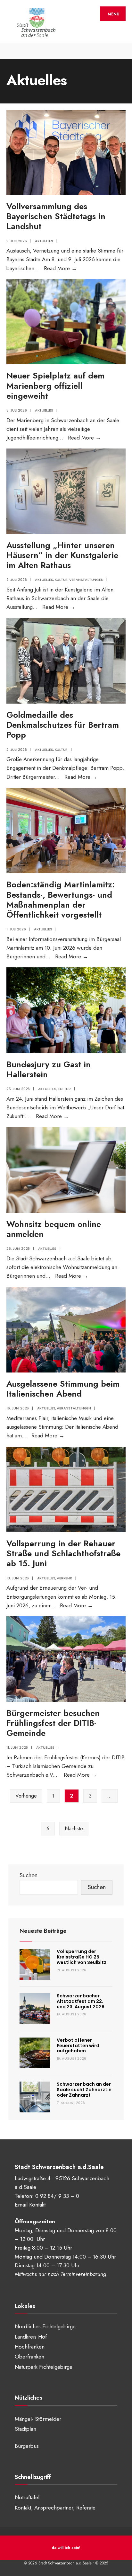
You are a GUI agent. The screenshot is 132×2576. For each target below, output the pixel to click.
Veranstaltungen (86, 580)
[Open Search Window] (122, 51)
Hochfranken (30, 2347)
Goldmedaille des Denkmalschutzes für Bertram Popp (63, 725)
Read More (60, 268)
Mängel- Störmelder (38, 2419)
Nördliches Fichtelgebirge (45, 2326)
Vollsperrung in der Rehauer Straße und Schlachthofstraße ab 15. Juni (63, 1553)
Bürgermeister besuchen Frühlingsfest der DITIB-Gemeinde (53, 1723)
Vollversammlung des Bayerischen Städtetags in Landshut (56, 216)
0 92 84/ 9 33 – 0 (57, 2196)
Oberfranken (29, 2357)
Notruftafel (27, 2497)
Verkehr (64, 1578)
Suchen (29, 1875)
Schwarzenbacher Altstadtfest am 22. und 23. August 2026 (81, 2001)
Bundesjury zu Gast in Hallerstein (49, 1069)
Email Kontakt (30, 2205)
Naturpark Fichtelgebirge (44, 2367)
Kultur (61, 580)
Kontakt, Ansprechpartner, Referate (55, 2508)
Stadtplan (25, 2429)
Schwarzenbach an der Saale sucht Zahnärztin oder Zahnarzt (84, 2090)
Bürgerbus (27, 2446)
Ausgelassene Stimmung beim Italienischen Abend (63, 1389)
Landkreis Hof (31, 2337)
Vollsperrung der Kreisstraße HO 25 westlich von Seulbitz (82, 1957)
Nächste (74, 1829)
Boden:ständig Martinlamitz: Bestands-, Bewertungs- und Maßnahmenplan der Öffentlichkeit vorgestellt (61, 900)
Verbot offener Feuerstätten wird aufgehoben (78, 2046)
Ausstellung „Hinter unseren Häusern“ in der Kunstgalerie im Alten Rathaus (62, 555)
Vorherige (26, 1796)
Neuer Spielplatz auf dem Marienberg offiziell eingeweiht (55, 386)
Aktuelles (44, 241)
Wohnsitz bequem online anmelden (54, 1229)
